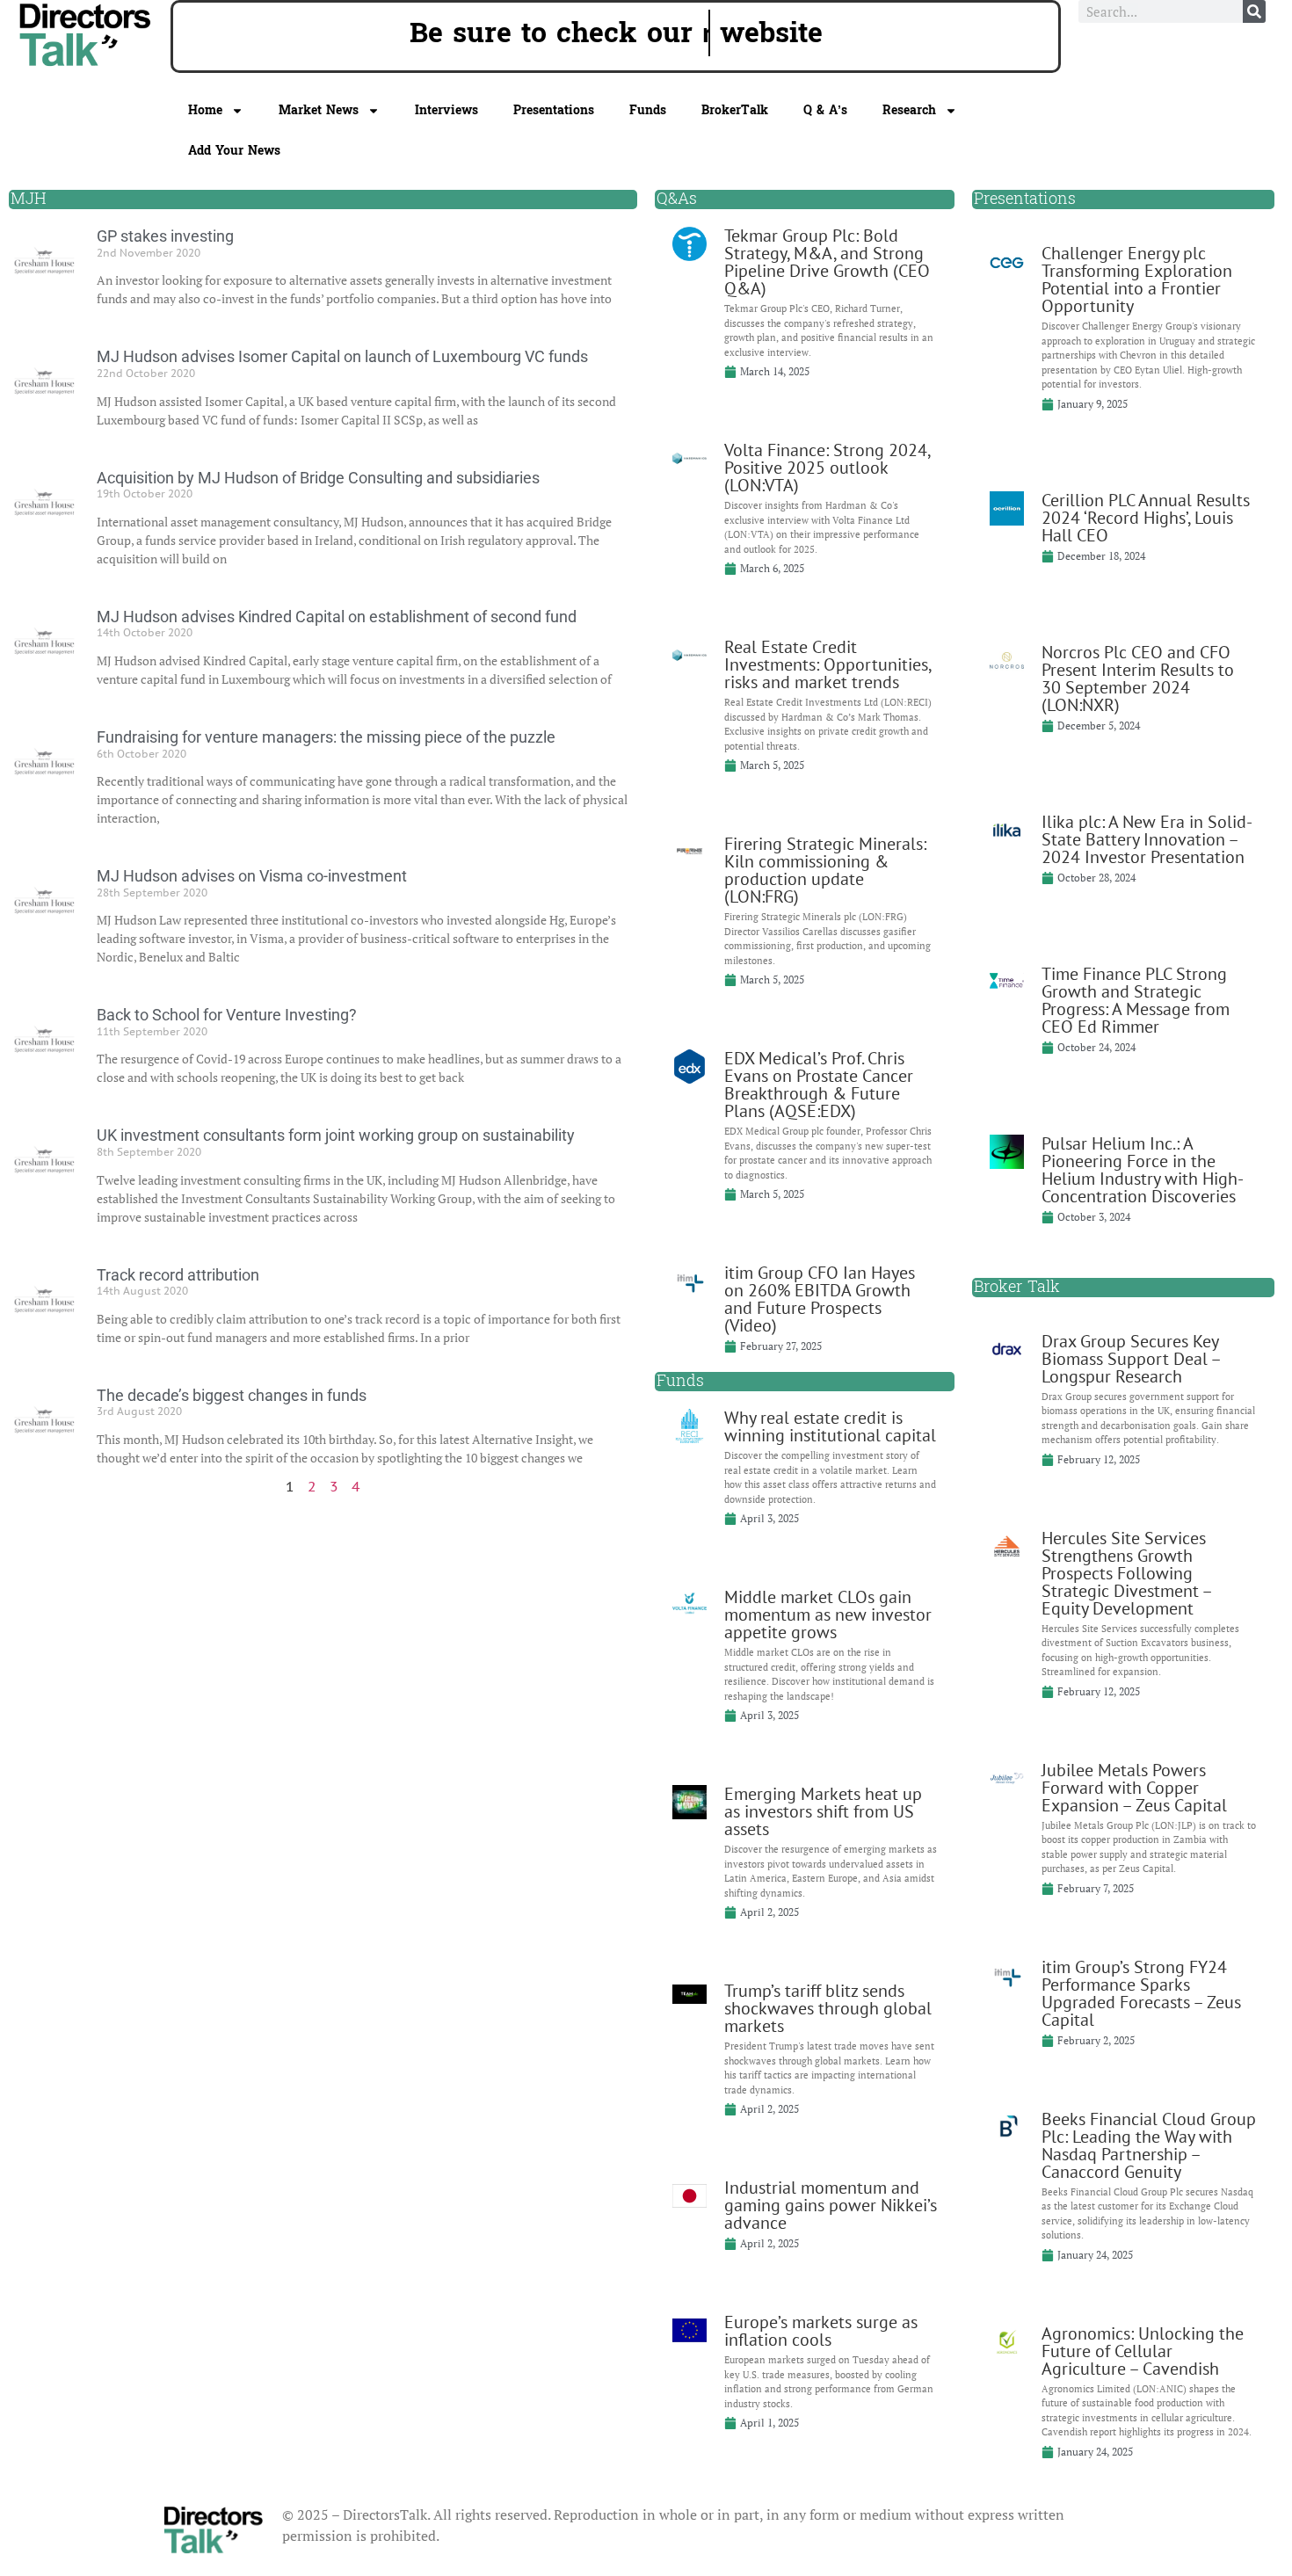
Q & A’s (825, 110)
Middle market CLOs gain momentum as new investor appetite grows (828, 1615)
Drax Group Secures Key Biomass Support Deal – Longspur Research (1131, 1359)
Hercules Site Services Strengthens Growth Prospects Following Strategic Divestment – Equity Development (1126, 1573)
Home (205, 110)
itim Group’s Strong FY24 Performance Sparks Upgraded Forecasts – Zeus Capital (1141, 1993)
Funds (648, 110)
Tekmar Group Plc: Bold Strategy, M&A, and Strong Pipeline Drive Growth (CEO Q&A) (827, 262)
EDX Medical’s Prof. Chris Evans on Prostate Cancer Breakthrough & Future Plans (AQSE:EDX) (819, 1085)
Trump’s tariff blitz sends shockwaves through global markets (828, 2008)
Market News (319, 110)
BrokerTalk (735, 110)
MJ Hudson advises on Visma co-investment (252, 876)
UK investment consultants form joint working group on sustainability (336, 1135)
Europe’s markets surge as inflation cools (821, 2331)
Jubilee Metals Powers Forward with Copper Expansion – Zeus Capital (1134, 1788)
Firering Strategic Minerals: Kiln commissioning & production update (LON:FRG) (825, 870)
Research (909, 110)
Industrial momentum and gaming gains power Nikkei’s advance (831, 2205)
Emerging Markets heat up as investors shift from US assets (823, 1811)
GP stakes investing (165, 236)
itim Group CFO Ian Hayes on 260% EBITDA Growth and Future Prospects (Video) (820, 1299)
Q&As (677, 199)
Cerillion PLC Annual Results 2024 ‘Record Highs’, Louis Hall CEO (1146, 518)
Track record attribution (178, 1275)
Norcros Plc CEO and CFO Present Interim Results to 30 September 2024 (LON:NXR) (1138, 678)
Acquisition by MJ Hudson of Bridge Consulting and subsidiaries (318, 478)
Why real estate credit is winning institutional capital (830, 1426)
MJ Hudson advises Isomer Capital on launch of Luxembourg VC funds (342, 356)
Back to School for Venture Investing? (227, 1015)
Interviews (446, 110)
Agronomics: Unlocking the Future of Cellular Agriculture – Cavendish (1143, 2351)
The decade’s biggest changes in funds (232, 1395)
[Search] (1254, 11)
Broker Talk (1017, 1287)
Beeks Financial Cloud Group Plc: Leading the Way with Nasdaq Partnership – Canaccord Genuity (1149, 2145)
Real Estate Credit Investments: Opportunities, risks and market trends (827, 664)
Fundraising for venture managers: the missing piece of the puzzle (326, 737)
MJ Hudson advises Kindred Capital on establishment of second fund (337, 617)
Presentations (554, 110)
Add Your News (234, 151)
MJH (29, 199)
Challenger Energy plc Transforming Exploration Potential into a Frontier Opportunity (1137, 279)
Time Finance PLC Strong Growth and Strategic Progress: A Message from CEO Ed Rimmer (1136, 1000)
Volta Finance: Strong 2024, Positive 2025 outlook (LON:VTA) (827, 468)
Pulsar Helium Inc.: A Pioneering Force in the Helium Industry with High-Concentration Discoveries (1143, 1170)
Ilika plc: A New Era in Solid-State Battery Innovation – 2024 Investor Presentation (1147, 839)
